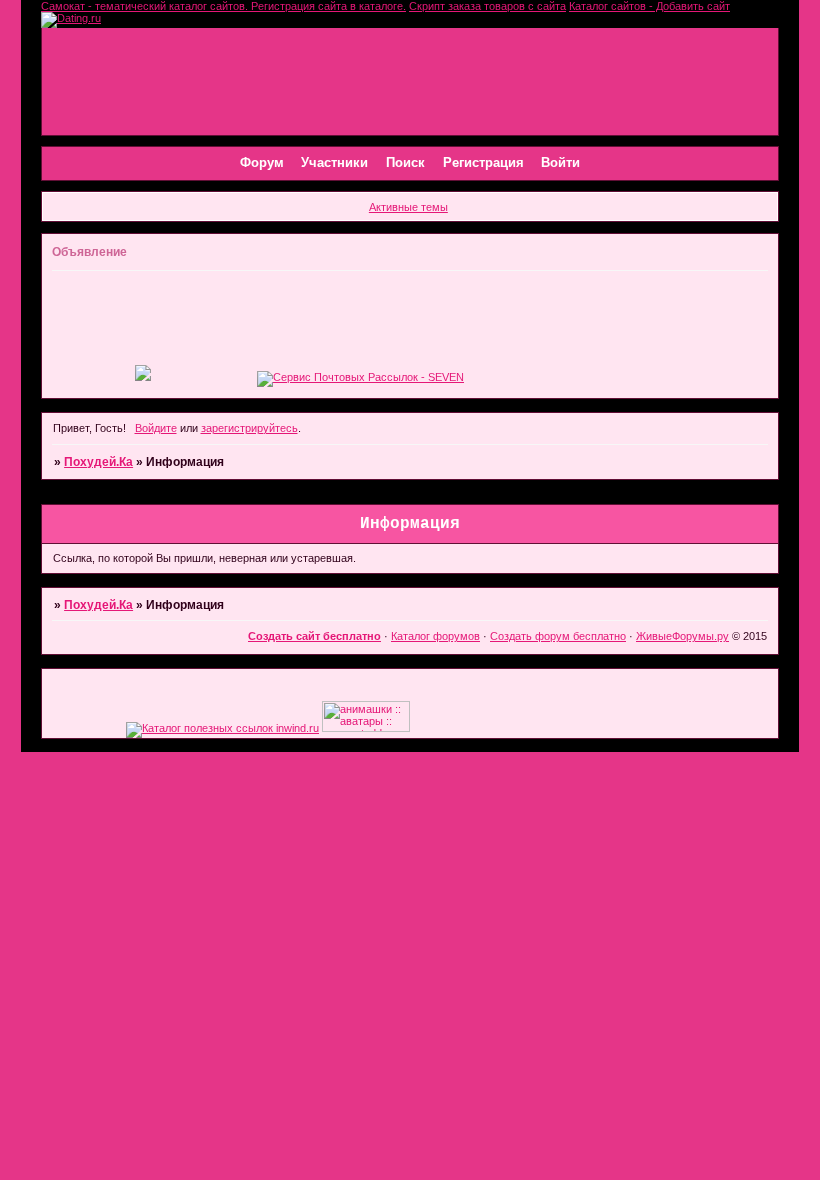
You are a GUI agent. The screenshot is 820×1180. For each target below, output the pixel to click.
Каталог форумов (435, 636)
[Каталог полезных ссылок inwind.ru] (222, 728)
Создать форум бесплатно (558, 636)
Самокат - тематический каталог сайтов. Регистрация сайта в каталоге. (223, 6)
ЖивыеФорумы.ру (682, 636)
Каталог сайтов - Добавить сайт (649, 6)
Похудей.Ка (98, 462)
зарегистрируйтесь (249, 428)
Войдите (156, 428)
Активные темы (408, 207)
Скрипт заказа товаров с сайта (487, 6)
